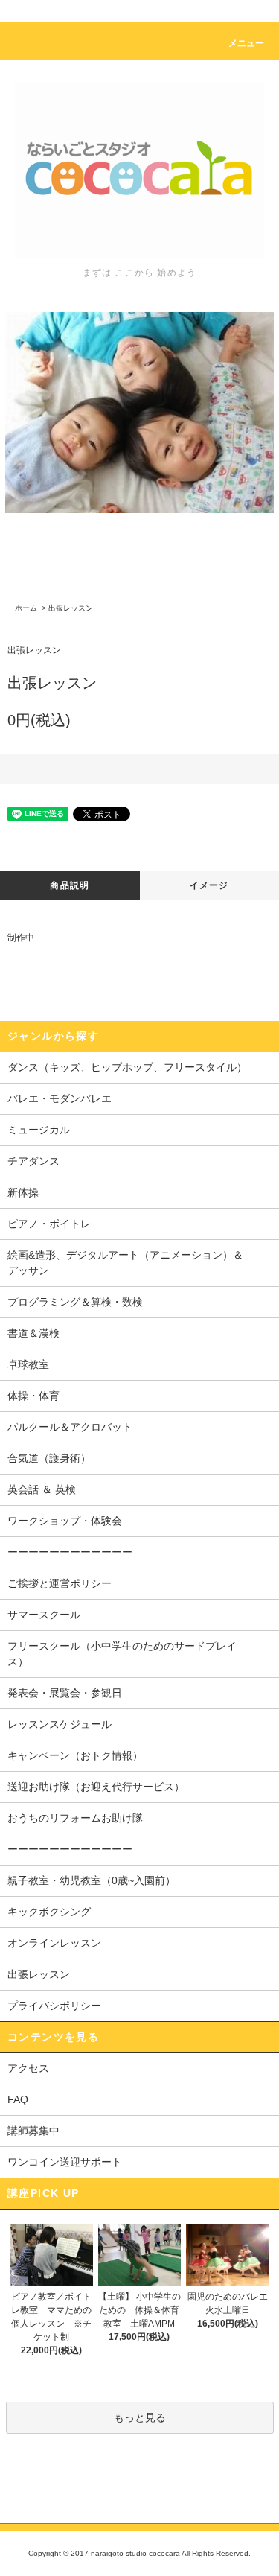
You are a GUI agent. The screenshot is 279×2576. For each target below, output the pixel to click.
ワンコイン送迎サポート (65, 2162)
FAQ (18, 2099)
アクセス (28, 2068)
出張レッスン (71, 608)
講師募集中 (33, 2131)
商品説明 (70, 885)
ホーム (26, 608)
